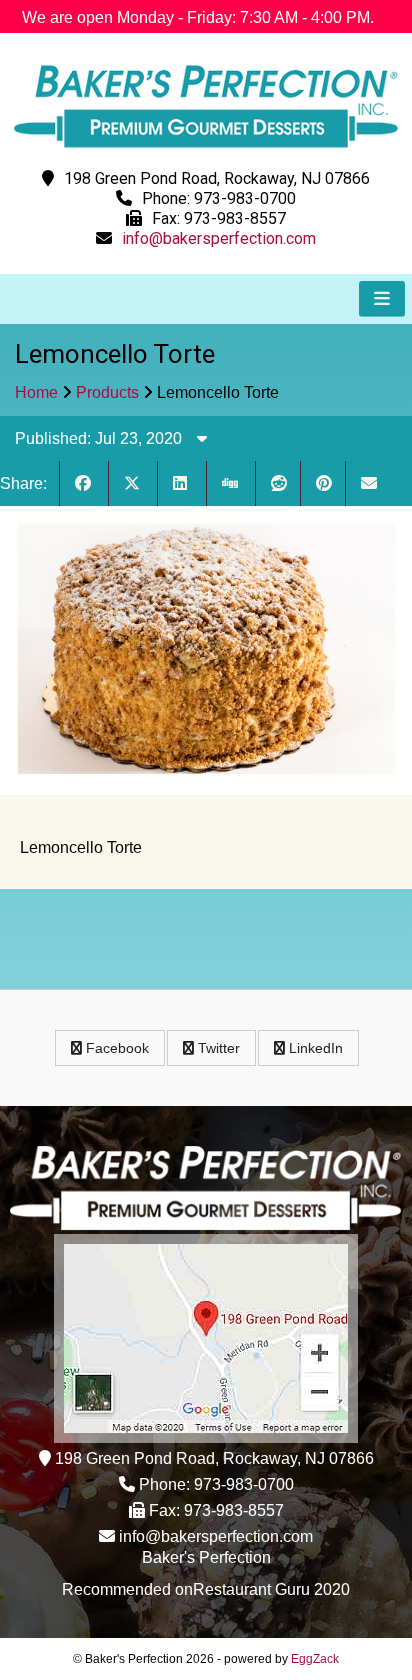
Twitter (217, 1048)
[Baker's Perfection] (206, 152)
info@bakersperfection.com (219, 238)
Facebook (115, 1048)
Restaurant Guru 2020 (271, 1589)
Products (107, 392)
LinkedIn (314, 1048)
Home (36, 392)
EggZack (315, 1659)
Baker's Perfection (206, 1557)
